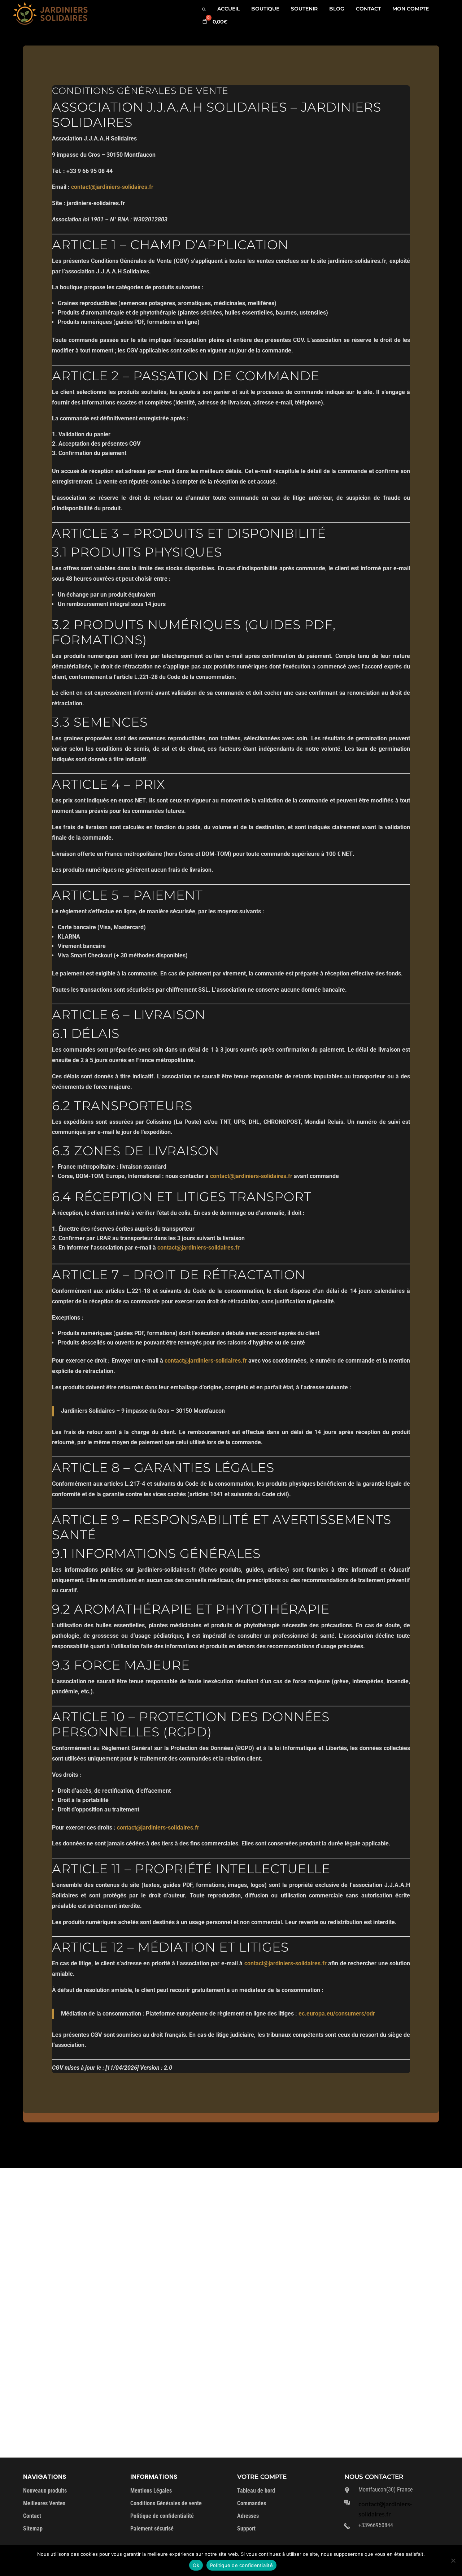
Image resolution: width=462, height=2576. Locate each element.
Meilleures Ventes (44, 2503)
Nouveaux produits (45, 2491)
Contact (368, 9)
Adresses (248, 2516)
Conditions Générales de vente (166, 2503)
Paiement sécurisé (152, 2529)
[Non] (453, 2560)
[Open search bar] (204, 9)
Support (246, 2529)
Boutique (265, 9)
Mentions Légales (151, 2491)
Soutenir (304, 9)
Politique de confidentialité (162, 2516)
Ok (196, 2565)
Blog (337, 9)
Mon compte (411, 9)
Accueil (228, 9)
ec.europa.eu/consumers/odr (337, 2014)
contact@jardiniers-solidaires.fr (112, 187)
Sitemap (33, 2529)
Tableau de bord (256, 2491)
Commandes (252, 2503)
